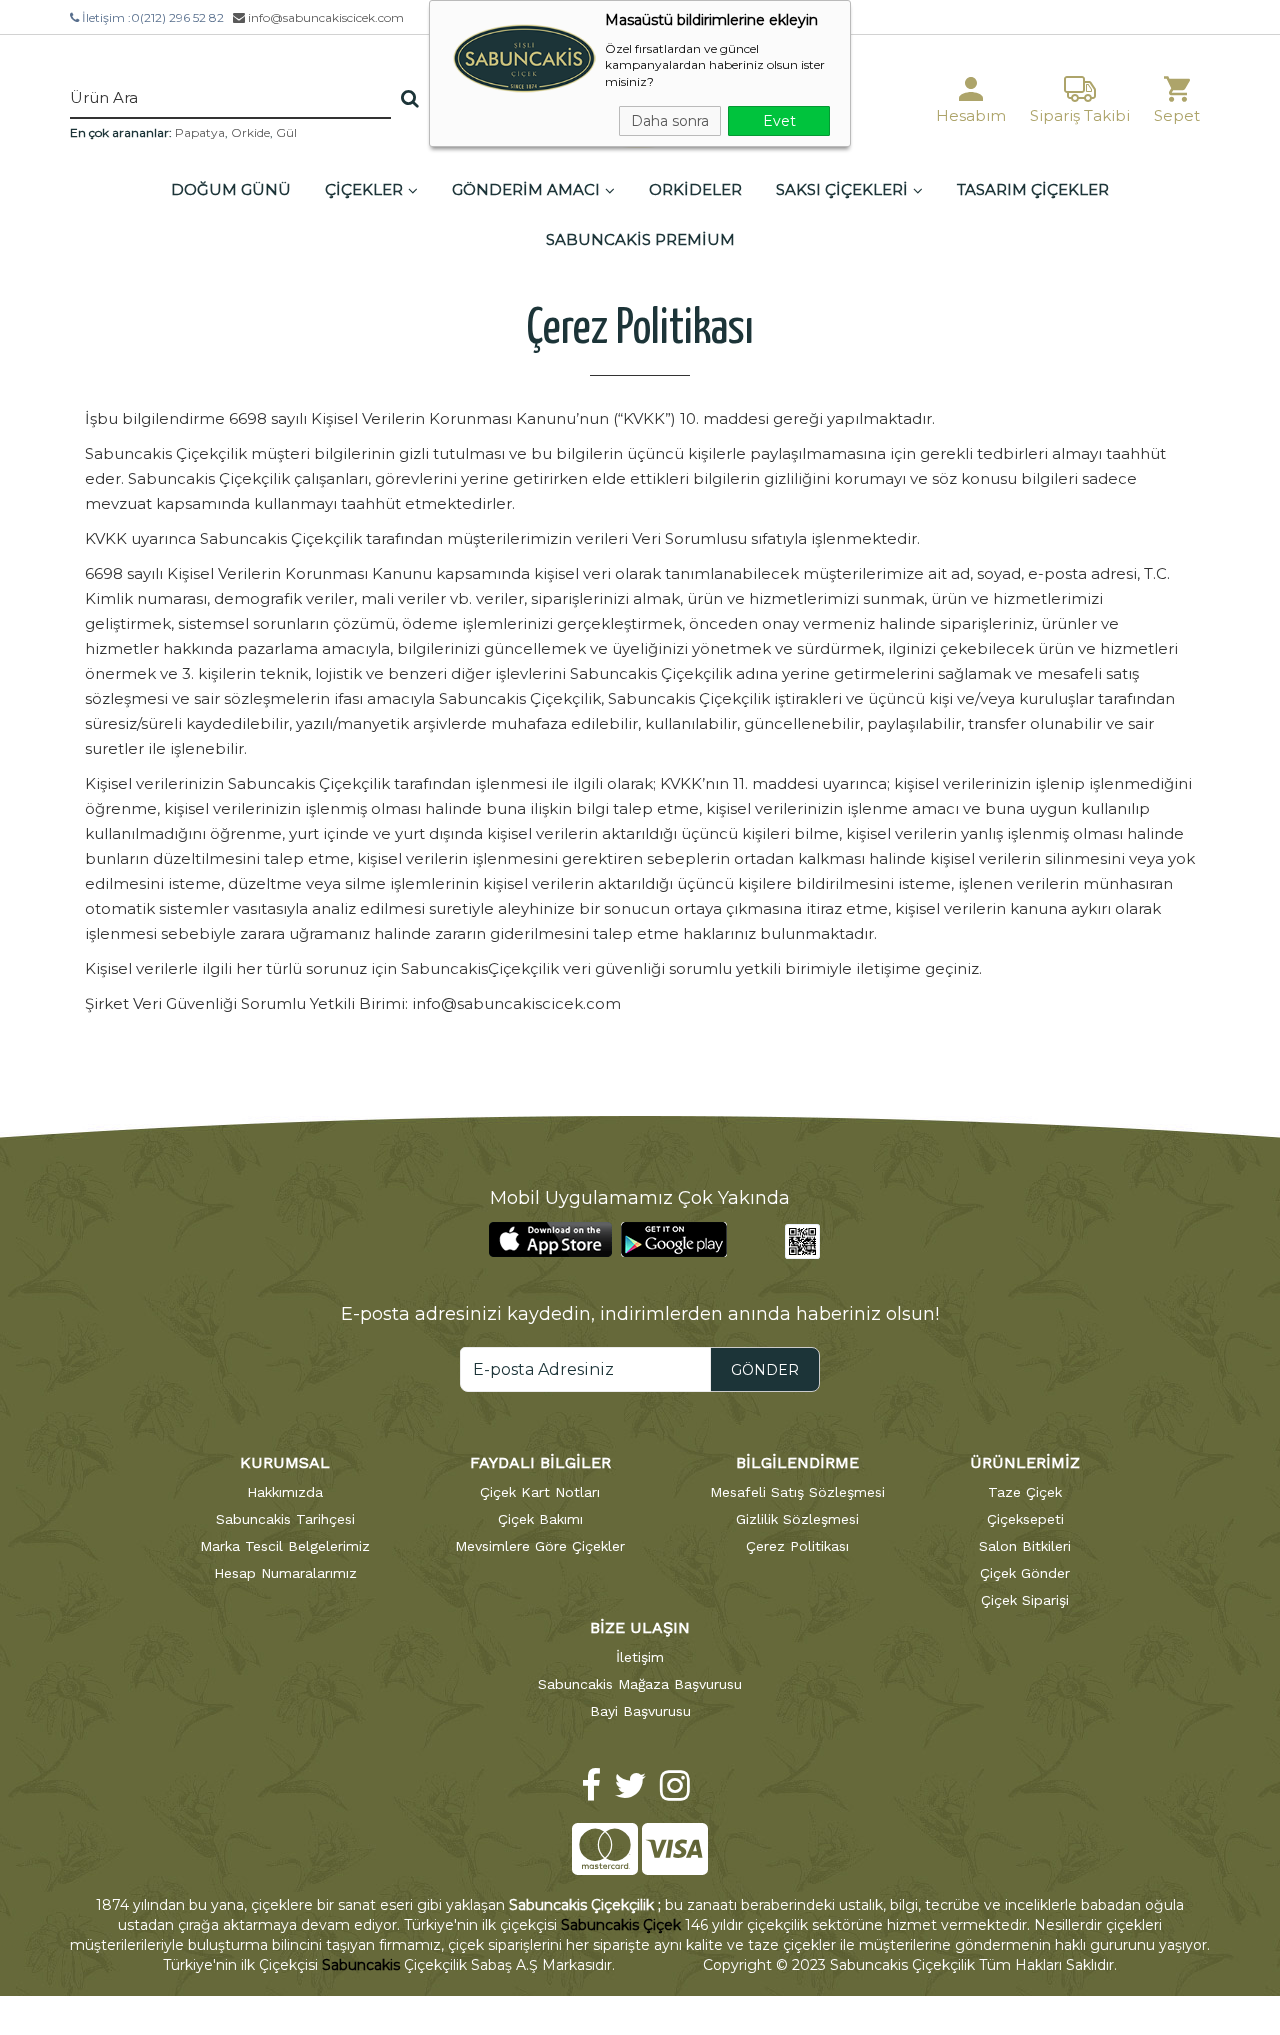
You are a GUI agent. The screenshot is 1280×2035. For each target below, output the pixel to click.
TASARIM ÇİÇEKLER (1033, 189)
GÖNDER (765, 1370)
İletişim (640, 1657)
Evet (779, 121)
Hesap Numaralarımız (285, 1573)
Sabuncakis (361, 1965)
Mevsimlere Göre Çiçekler (540, 1546)
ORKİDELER (695, 189)
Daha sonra (670, 121)
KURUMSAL (285, 1462)
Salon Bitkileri (1025, 1546)
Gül (286, 132)
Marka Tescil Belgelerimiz (285, 1546)
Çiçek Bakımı (540, 1519)
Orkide (250, 132)
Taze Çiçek (1025, 1492)
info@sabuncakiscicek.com (324, 17)
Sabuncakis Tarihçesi (285, 1519)
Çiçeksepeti (1025, 1519)
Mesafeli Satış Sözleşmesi (797, 1492)
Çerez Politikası (797, 1546)
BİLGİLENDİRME (797, 1462)
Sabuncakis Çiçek (621, 1925)
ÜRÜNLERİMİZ (1025, 1462)
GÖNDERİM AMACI (526, 189)
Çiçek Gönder (1025, 1573)
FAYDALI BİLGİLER (540, 1462)
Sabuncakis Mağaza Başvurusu (640, 1684)
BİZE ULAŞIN (640, 1627)
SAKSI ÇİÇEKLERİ (842, 189)
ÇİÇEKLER (364, 189)
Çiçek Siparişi (1025, 1600)
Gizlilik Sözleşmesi (797, 1519)
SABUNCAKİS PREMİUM (640, 239)
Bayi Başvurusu (640, 1711)
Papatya (200, 132)
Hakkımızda (285, 1492)
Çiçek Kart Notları (540, 1492)
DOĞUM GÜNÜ (231, 189)
